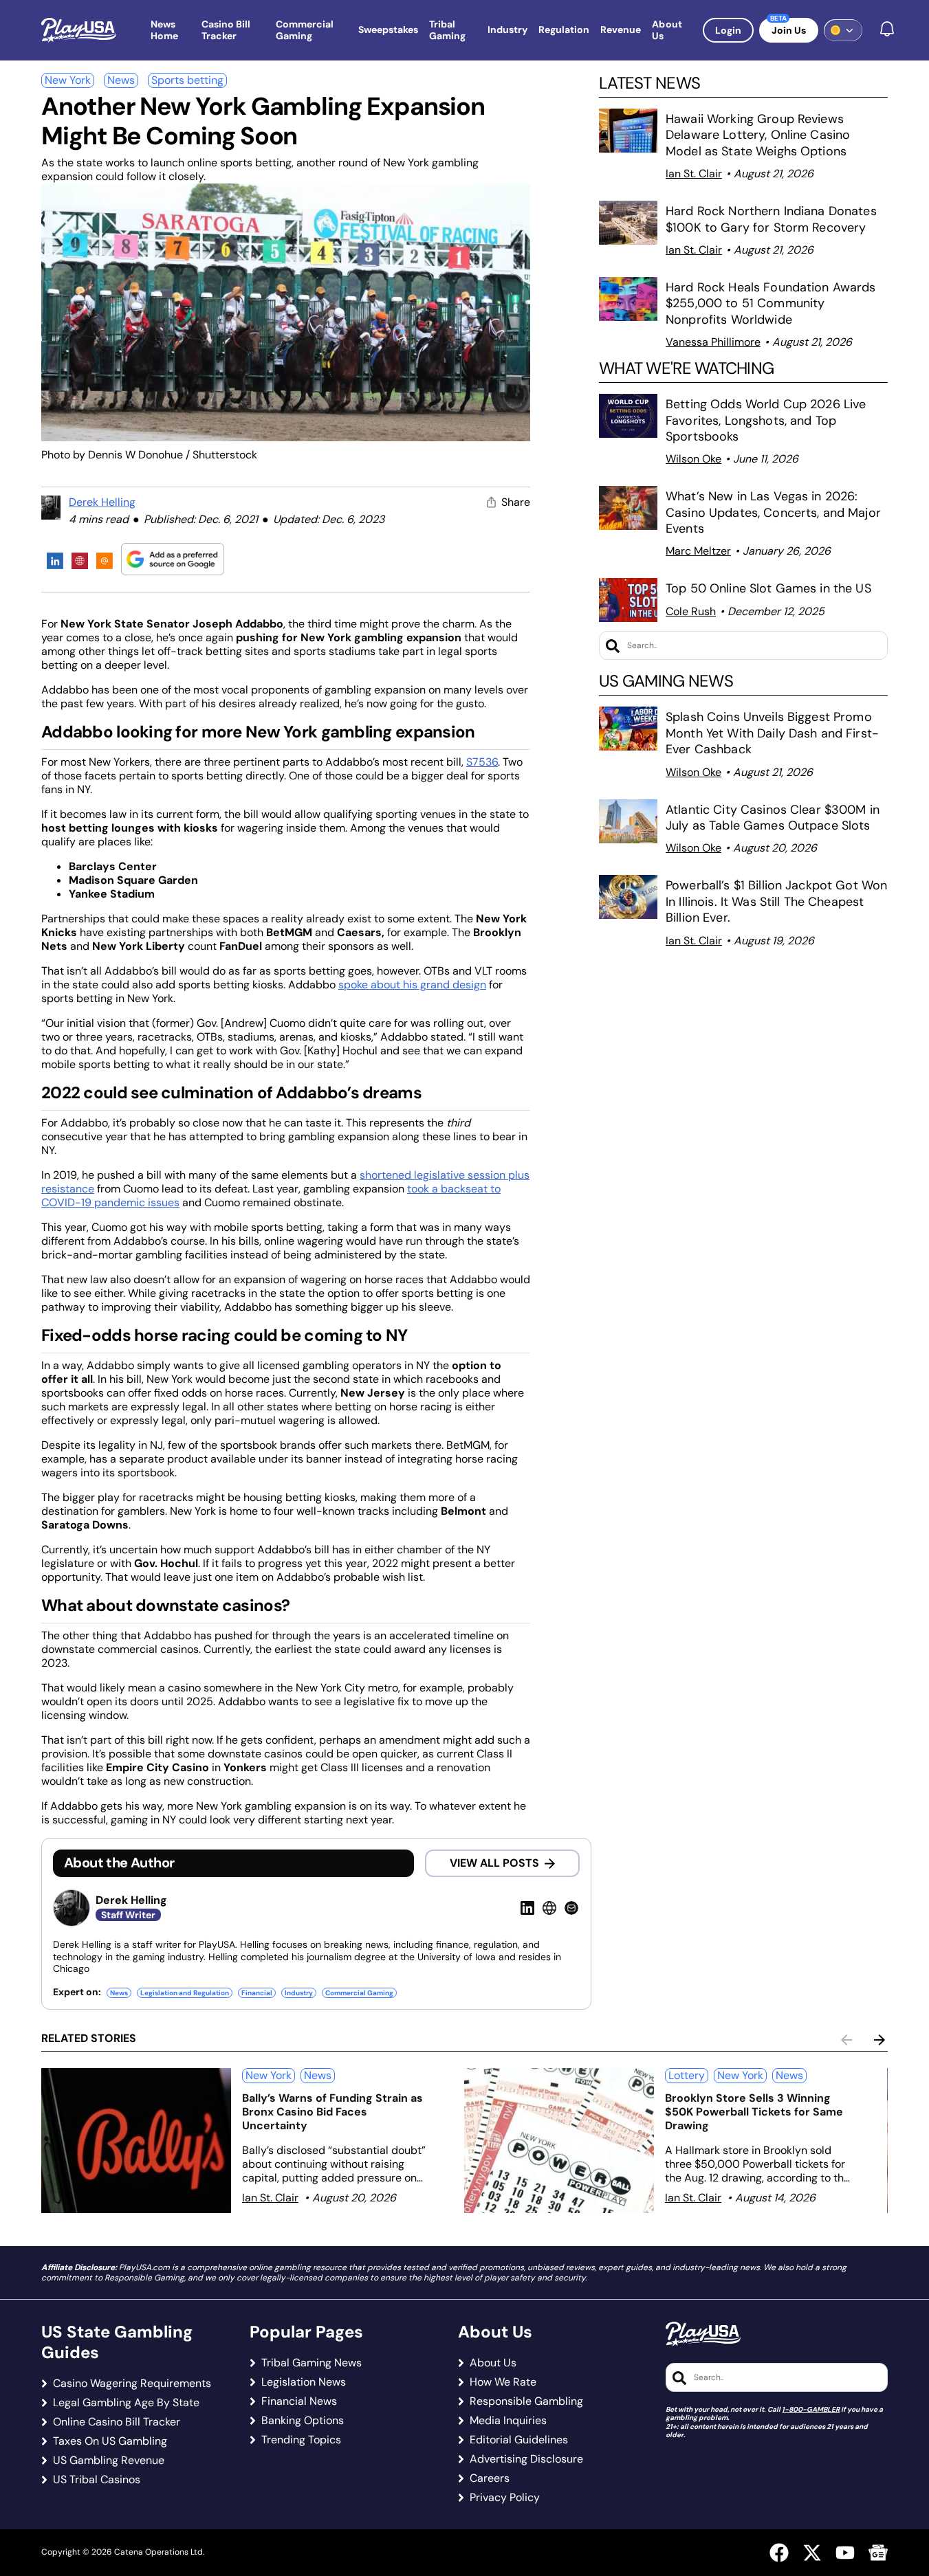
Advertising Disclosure (526, 2459)
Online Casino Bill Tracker (117, 2422)
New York (68, 80)
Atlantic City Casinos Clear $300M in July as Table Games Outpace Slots (773, 818)
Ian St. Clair (694, 174)
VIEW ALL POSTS (494, 1863)
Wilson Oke (693, 459)
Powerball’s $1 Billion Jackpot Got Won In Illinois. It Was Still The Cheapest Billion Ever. (776, 901)
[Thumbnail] (136, 2141)
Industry (299, 1993)
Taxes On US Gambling (110, 2441)
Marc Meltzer (698, 551)
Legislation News (304, 2382)
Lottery (687, 2075)
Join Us (789, 30)
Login (728, 30)
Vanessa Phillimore (713, 342)
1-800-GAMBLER (811, 2409)
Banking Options (303, 2421)
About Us (493, 2363)
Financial (257, 1993)
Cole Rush (691, 611)
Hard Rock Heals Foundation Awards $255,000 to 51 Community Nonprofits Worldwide (771, 303)
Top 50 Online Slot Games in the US (768, 588)
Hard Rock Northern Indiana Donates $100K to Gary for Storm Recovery (771, 219)
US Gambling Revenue (109, 2461)
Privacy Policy (505, 2498)
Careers (490, 2478)
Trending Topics (301, 2440)
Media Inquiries (508, 2421)
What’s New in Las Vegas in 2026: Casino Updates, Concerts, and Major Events (773, 512)
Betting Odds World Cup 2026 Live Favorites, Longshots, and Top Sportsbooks (766, 420)
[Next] (879, 2040)
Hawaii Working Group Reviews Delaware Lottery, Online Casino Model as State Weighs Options (758, 135)
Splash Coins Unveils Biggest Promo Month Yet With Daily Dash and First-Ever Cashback (772, 733)
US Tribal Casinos (97, 2480)
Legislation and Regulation (185, 1993)
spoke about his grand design (412, 985)
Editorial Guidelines (519, 2440)
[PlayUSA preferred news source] (173, 559)
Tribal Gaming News (312, 2363)
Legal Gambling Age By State (126, 2403)
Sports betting (187, 80)
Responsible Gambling (526, 2401)
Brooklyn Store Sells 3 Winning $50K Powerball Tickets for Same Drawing (754, 2112)
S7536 (482, 762)
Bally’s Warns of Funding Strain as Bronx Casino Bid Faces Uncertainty (332, 2112)
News (121, 80)
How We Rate (503, 2382)
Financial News (299, 2401)
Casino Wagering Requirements (132, 2384)
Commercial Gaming (359, 1993)
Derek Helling (102, 502)
